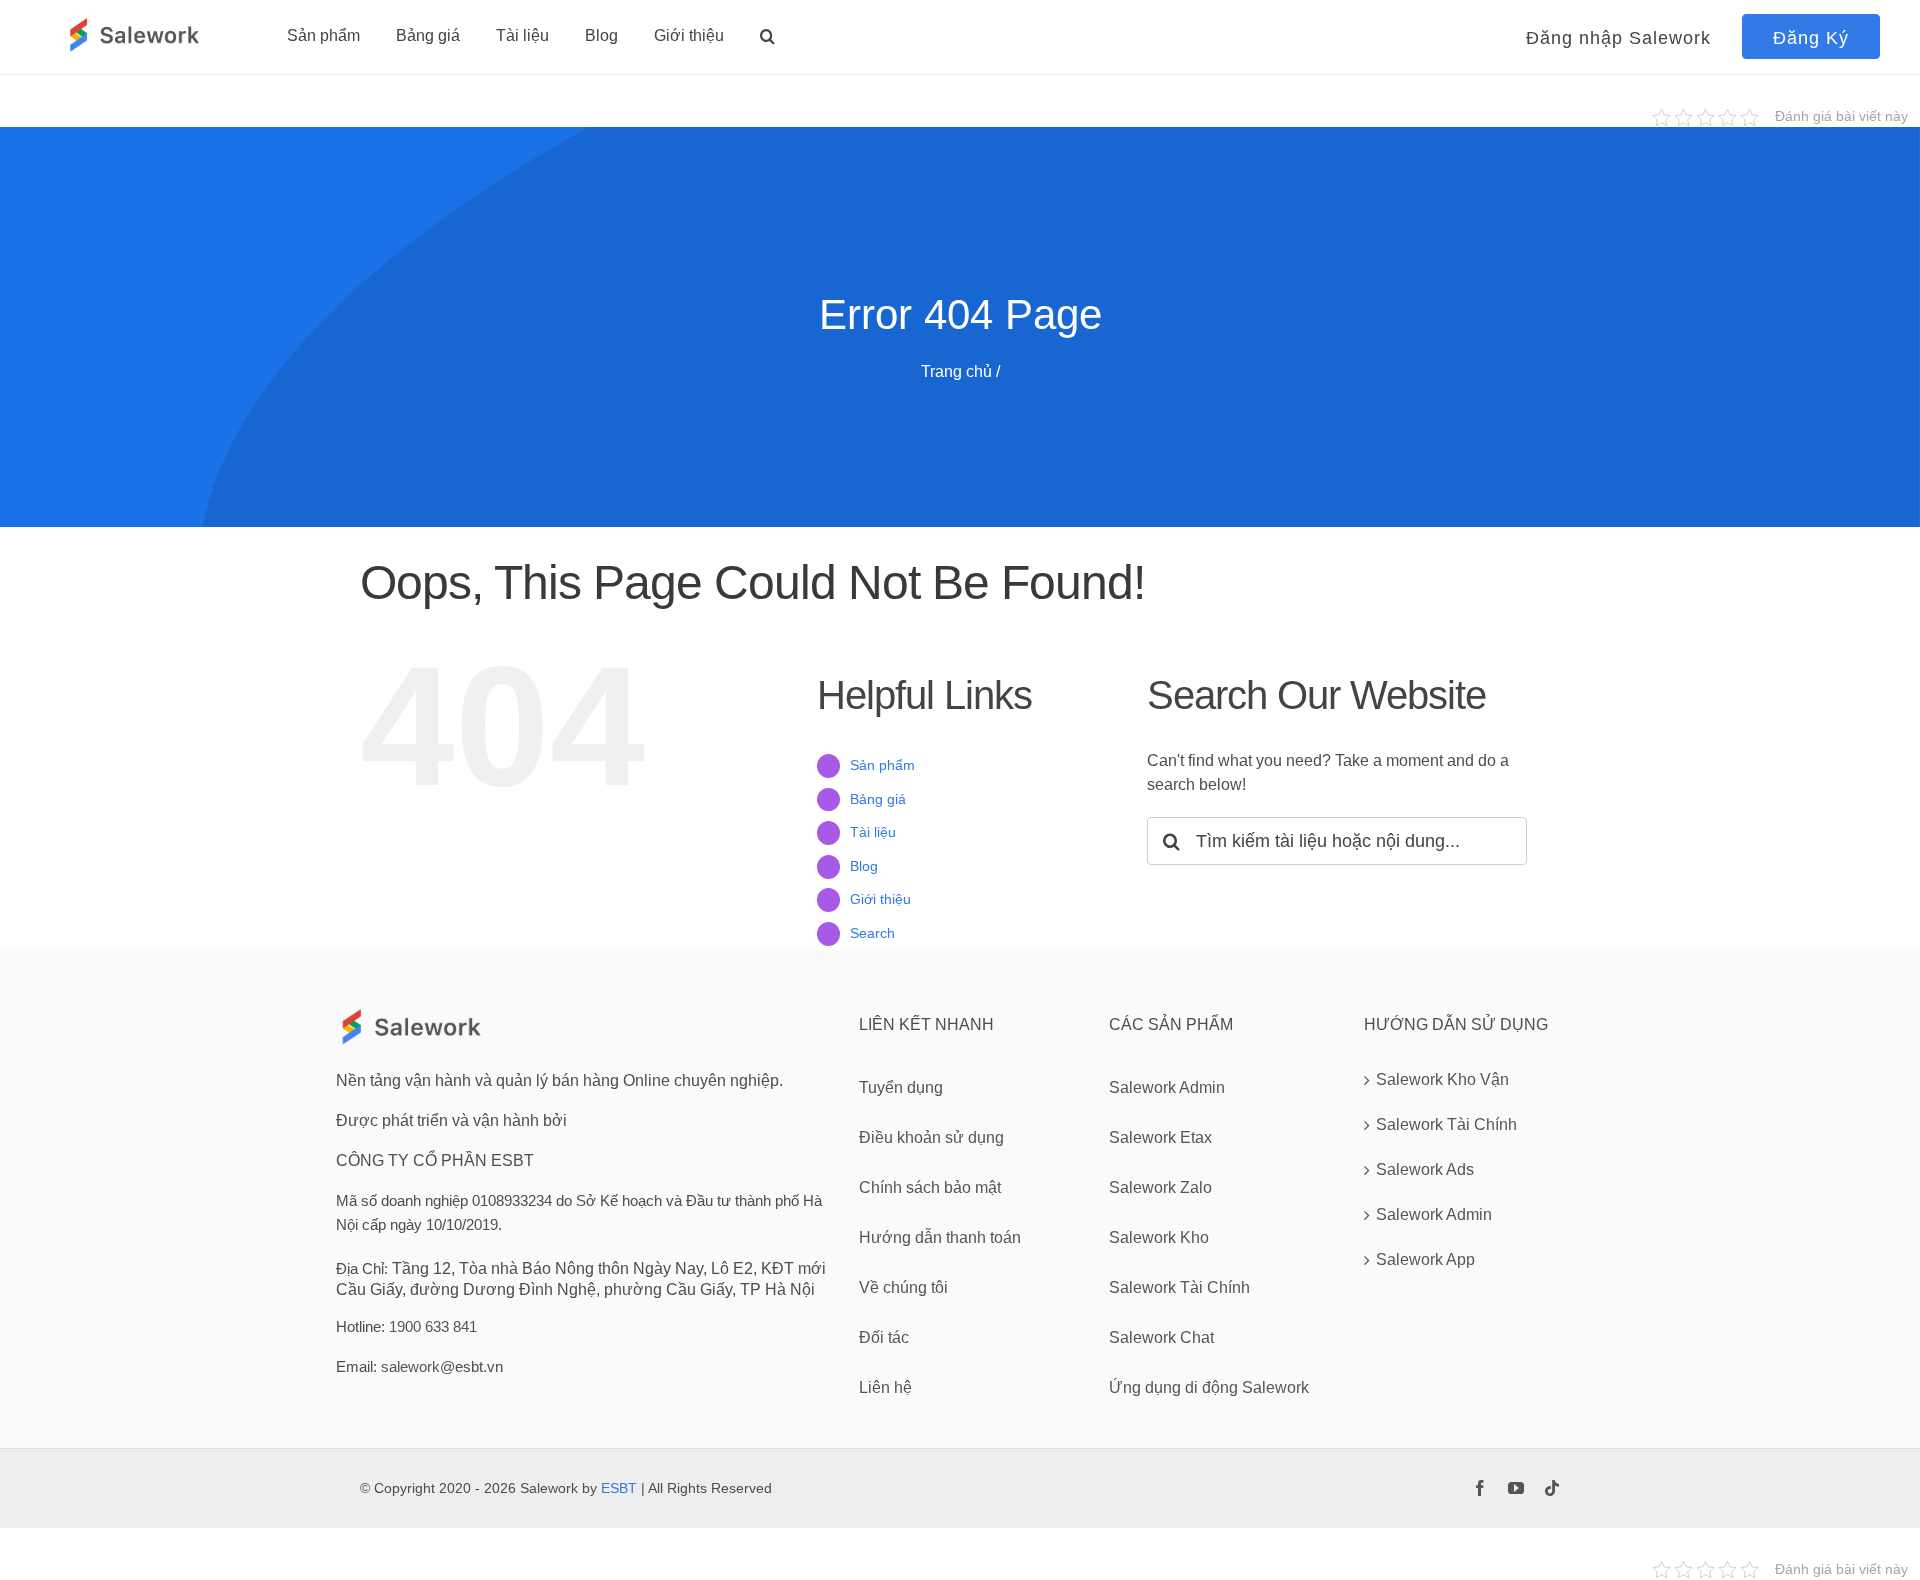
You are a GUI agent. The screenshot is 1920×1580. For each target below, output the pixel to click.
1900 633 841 (433, 1326)
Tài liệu (873, 832)
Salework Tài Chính (1446, 1124)
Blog (864, 866)
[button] (767, 36)
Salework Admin (1434, 1214)
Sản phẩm (882, 765)
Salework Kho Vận (1442, 1079)
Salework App (1425, 1259)
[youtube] (1516, 1488)
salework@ (418, 1366)
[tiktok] (1552, 1488)
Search (872, 933)
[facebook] (1480, 1488)
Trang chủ (956, 371)
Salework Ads (1425, 1169)
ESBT (619, 1488)
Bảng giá (878, 799)
